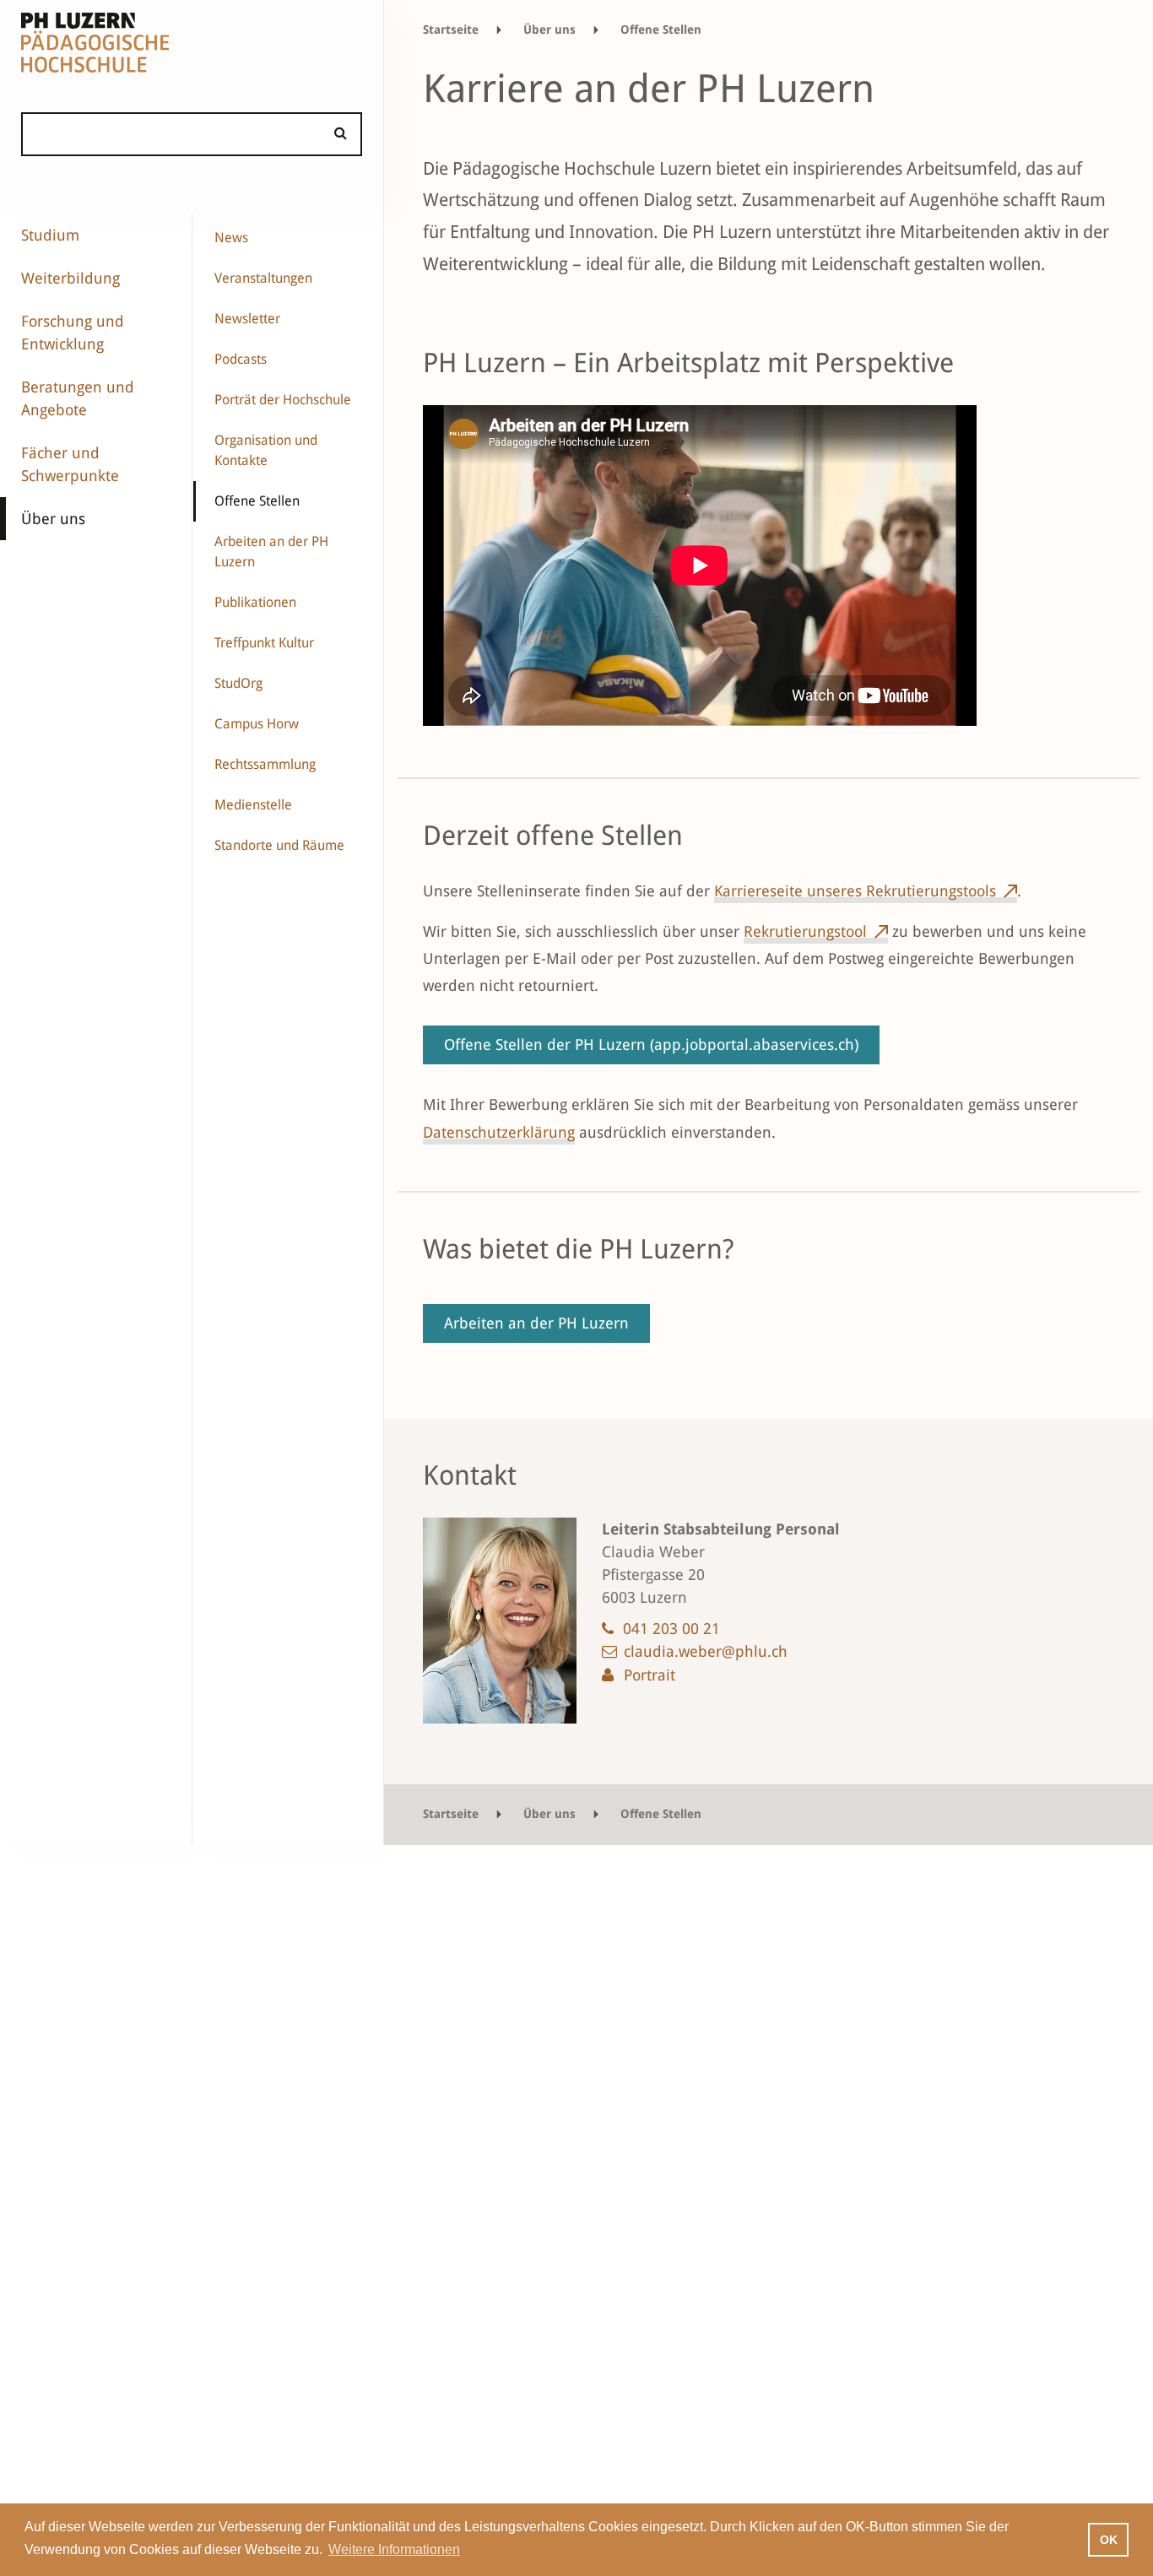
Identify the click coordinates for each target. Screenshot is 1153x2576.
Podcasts (241, 359)
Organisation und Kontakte (266, 450)
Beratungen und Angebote (78, 398)
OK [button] (1109, 2540)
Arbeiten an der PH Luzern (271, 552)
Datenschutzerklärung (499, 1132)
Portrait (650, 1675)
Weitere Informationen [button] (394, 2549)
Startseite (451, 30)
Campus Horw (257, 724)
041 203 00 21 (671, 1629)
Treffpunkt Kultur (264, 643)
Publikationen (255, 602)
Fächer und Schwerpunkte (70, 464)
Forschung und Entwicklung (73, 333)
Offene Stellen (257, 501)
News (231, 238)
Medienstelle (253, 805)
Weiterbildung (70, 278)
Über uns (53, 519)
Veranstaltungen (263, 278)
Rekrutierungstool (805, 931)
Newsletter (247, 319)
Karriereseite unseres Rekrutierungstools (855, 891)
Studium (50, 235)
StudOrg (238, 683)
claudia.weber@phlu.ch (706, 1651)
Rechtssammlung (265, 764)
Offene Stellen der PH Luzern (651, 1044)
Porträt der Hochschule (283, 400)
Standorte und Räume (279, 845)
